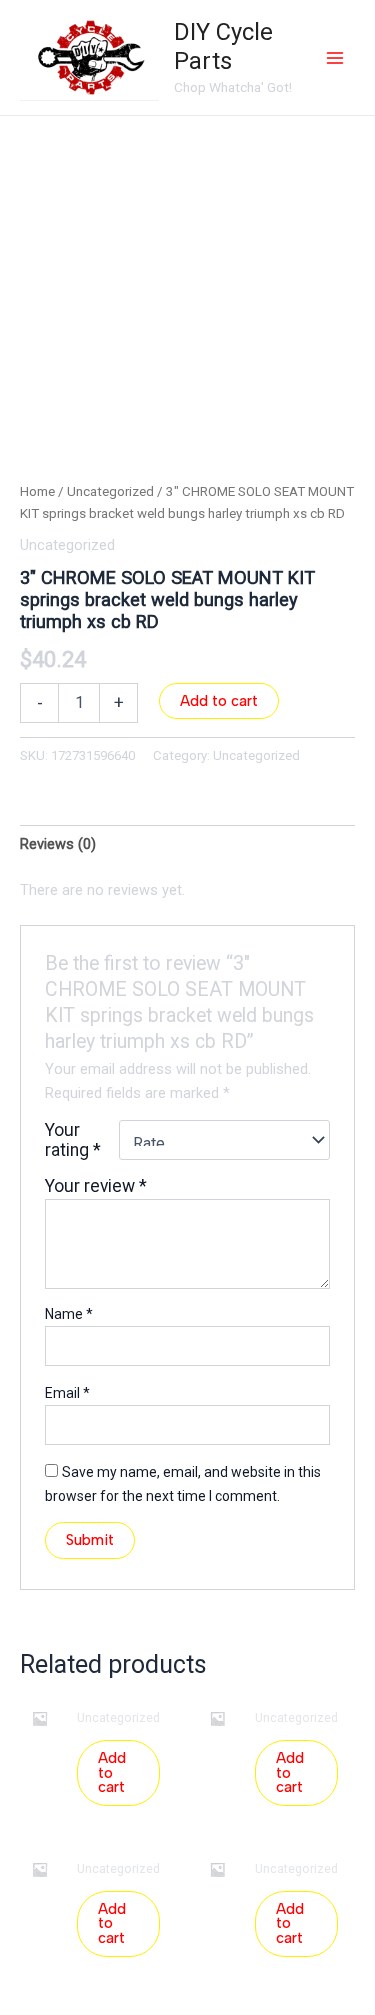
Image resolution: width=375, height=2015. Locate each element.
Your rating (73, 1140)
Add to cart (219, 701)
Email (67, 1393)
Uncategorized (110, 491)
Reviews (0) (58, 844)
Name (69, 1314)
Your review (96, 1186)
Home (37, 491)
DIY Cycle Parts (223, 46)
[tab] (187, 844)
